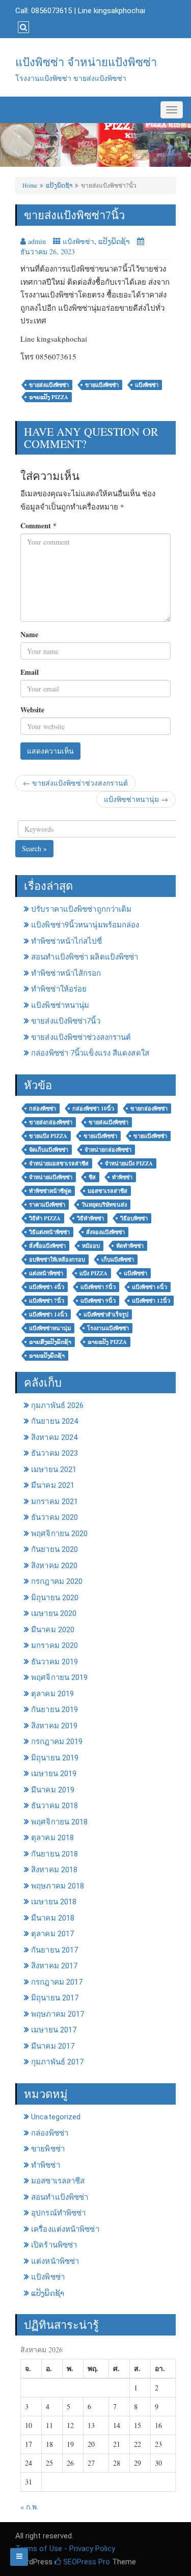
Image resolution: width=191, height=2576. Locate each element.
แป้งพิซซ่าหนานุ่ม (60, 1005)
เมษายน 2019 (54, 1774)
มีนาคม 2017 (53, 2046)
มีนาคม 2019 (53, 1790)
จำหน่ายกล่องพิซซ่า (108, 1150)
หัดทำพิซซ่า (130, 1246)
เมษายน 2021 (54, 1470)
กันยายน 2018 (54, 1854)
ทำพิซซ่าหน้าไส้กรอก (66, 973)
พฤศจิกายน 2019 (59, 1678)
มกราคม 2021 (54, 1502)
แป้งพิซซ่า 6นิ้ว (149, 1287)
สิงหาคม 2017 (54, 1966)
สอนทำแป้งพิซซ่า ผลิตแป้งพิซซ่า (85, 957)
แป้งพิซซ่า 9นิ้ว (98, 1301)
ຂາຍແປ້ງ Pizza (49, 397)
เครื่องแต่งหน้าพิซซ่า (65, 2229)
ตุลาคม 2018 (52, 1838)
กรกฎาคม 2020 (57, 1581)
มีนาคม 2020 (53, 1630)
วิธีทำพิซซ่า (90, 1218)
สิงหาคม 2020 (54, 1566)
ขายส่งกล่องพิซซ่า (51, 1122)
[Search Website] (22, 27)
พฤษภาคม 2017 (58, 2014)
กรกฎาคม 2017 (57, 1982)
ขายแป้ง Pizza (48, 1136)
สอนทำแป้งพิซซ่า (60, 2197)
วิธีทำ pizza (45, 1218)
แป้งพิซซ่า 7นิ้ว (47, 1301)
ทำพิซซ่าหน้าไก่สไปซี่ (66, 941)
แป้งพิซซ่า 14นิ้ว (48, 1314)
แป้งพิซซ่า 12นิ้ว (151, 1301)
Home (30, 185)
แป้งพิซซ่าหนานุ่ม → (136, 799)
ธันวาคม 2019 (54, 1662)
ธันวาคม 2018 (54, 1806)
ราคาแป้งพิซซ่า (47, 1205)
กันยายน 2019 (54, 1710)
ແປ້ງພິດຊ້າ (59, 185)
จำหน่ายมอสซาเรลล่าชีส (59, 1163)
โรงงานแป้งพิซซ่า (108, 1328)
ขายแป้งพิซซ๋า (102, 385)
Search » (34, 848)
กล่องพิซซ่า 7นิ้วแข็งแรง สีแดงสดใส (90, 1053)
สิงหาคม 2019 (54, 1726)
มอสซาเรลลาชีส (58, 2181)
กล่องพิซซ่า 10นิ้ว (93, 1109)
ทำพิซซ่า (122, 1177)
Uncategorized (56, 2117)
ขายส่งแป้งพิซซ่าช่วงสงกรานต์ (81, 1037)
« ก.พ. (30, 2507)
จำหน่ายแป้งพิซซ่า (51, 1177)
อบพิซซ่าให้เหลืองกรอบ (57, 1260)
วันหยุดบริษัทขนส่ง (104, 1205)
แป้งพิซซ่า (78, 241)
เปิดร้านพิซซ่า (54, 2245)
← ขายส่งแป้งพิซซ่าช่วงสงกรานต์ (75, 783)
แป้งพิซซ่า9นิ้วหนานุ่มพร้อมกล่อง (85, 925)
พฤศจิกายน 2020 (59, 1534)
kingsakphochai (119, 11)
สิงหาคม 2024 (54, 1437)
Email (30, 672)
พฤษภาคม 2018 (58, 1886)
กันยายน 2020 (54, 1549)
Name (29, 635)
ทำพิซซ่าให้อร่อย (59, 989)
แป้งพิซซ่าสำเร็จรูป (106, 1314)
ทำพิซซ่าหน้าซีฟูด (50, 1191)
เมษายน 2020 (54, 1613)
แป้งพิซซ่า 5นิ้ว (98, 1287)
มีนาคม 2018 (53, 1918)
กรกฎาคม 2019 (57, 1742)
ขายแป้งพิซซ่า (100, 1136)
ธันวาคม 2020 (54, 1517)
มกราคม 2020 (54, 1645)
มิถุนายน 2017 (55, 1998)
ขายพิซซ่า (48, 2149)
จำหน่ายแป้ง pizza (129, 1163)
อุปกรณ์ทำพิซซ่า (58, 2213)
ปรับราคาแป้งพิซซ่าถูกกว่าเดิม (81, 909)
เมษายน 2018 (54, 1902)
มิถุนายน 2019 (55, 1758)
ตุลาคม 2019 (52, 1694)
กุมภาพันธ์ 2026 (57, 1405)
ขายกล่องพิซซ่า (149, 1109)
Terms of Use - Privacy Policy (65, 2549)
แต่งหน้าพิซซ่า (46, 1273)
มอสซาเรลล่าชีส (107, 1191)
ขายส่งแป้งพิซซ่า (49, 385)
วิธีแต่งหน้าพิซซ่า (49, 1232)
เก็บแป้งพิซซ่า (118, 1260)
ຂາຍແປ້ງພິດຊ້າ (47, 1356)
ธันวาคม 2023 (54, 1453)
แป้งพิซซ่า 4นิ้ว (47, 1287)
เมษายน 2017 (54, 2030)
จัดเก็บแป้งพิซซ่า (49, 1150)
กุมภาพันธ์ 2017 (57, 2062)
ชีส (92, 1177)
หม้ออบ (91, 1246)
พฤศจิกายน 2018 (59, 1822)
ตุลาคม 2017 (52, 1934)
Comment (38, 526)
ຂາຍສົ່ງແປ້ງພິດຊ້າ (50, 1342)
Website (32, 710)
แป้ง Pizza (93, 1273)
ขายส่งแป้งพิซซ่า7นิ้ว (66, 1021)
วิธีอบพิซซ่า (134, 1218)
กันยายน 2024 (54, 1421)
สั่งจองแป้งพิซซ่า (105, 1232)
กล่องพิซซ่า (43, 1109)
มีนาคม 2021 (53, 1485)
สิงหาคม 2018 (54, 1870)
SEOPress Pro (86, 2562)
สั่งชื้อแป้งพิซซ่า (47, 1246)
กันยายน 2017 (54, 1950)
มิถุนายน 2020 (55, 1598)
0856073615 (51, 11)
